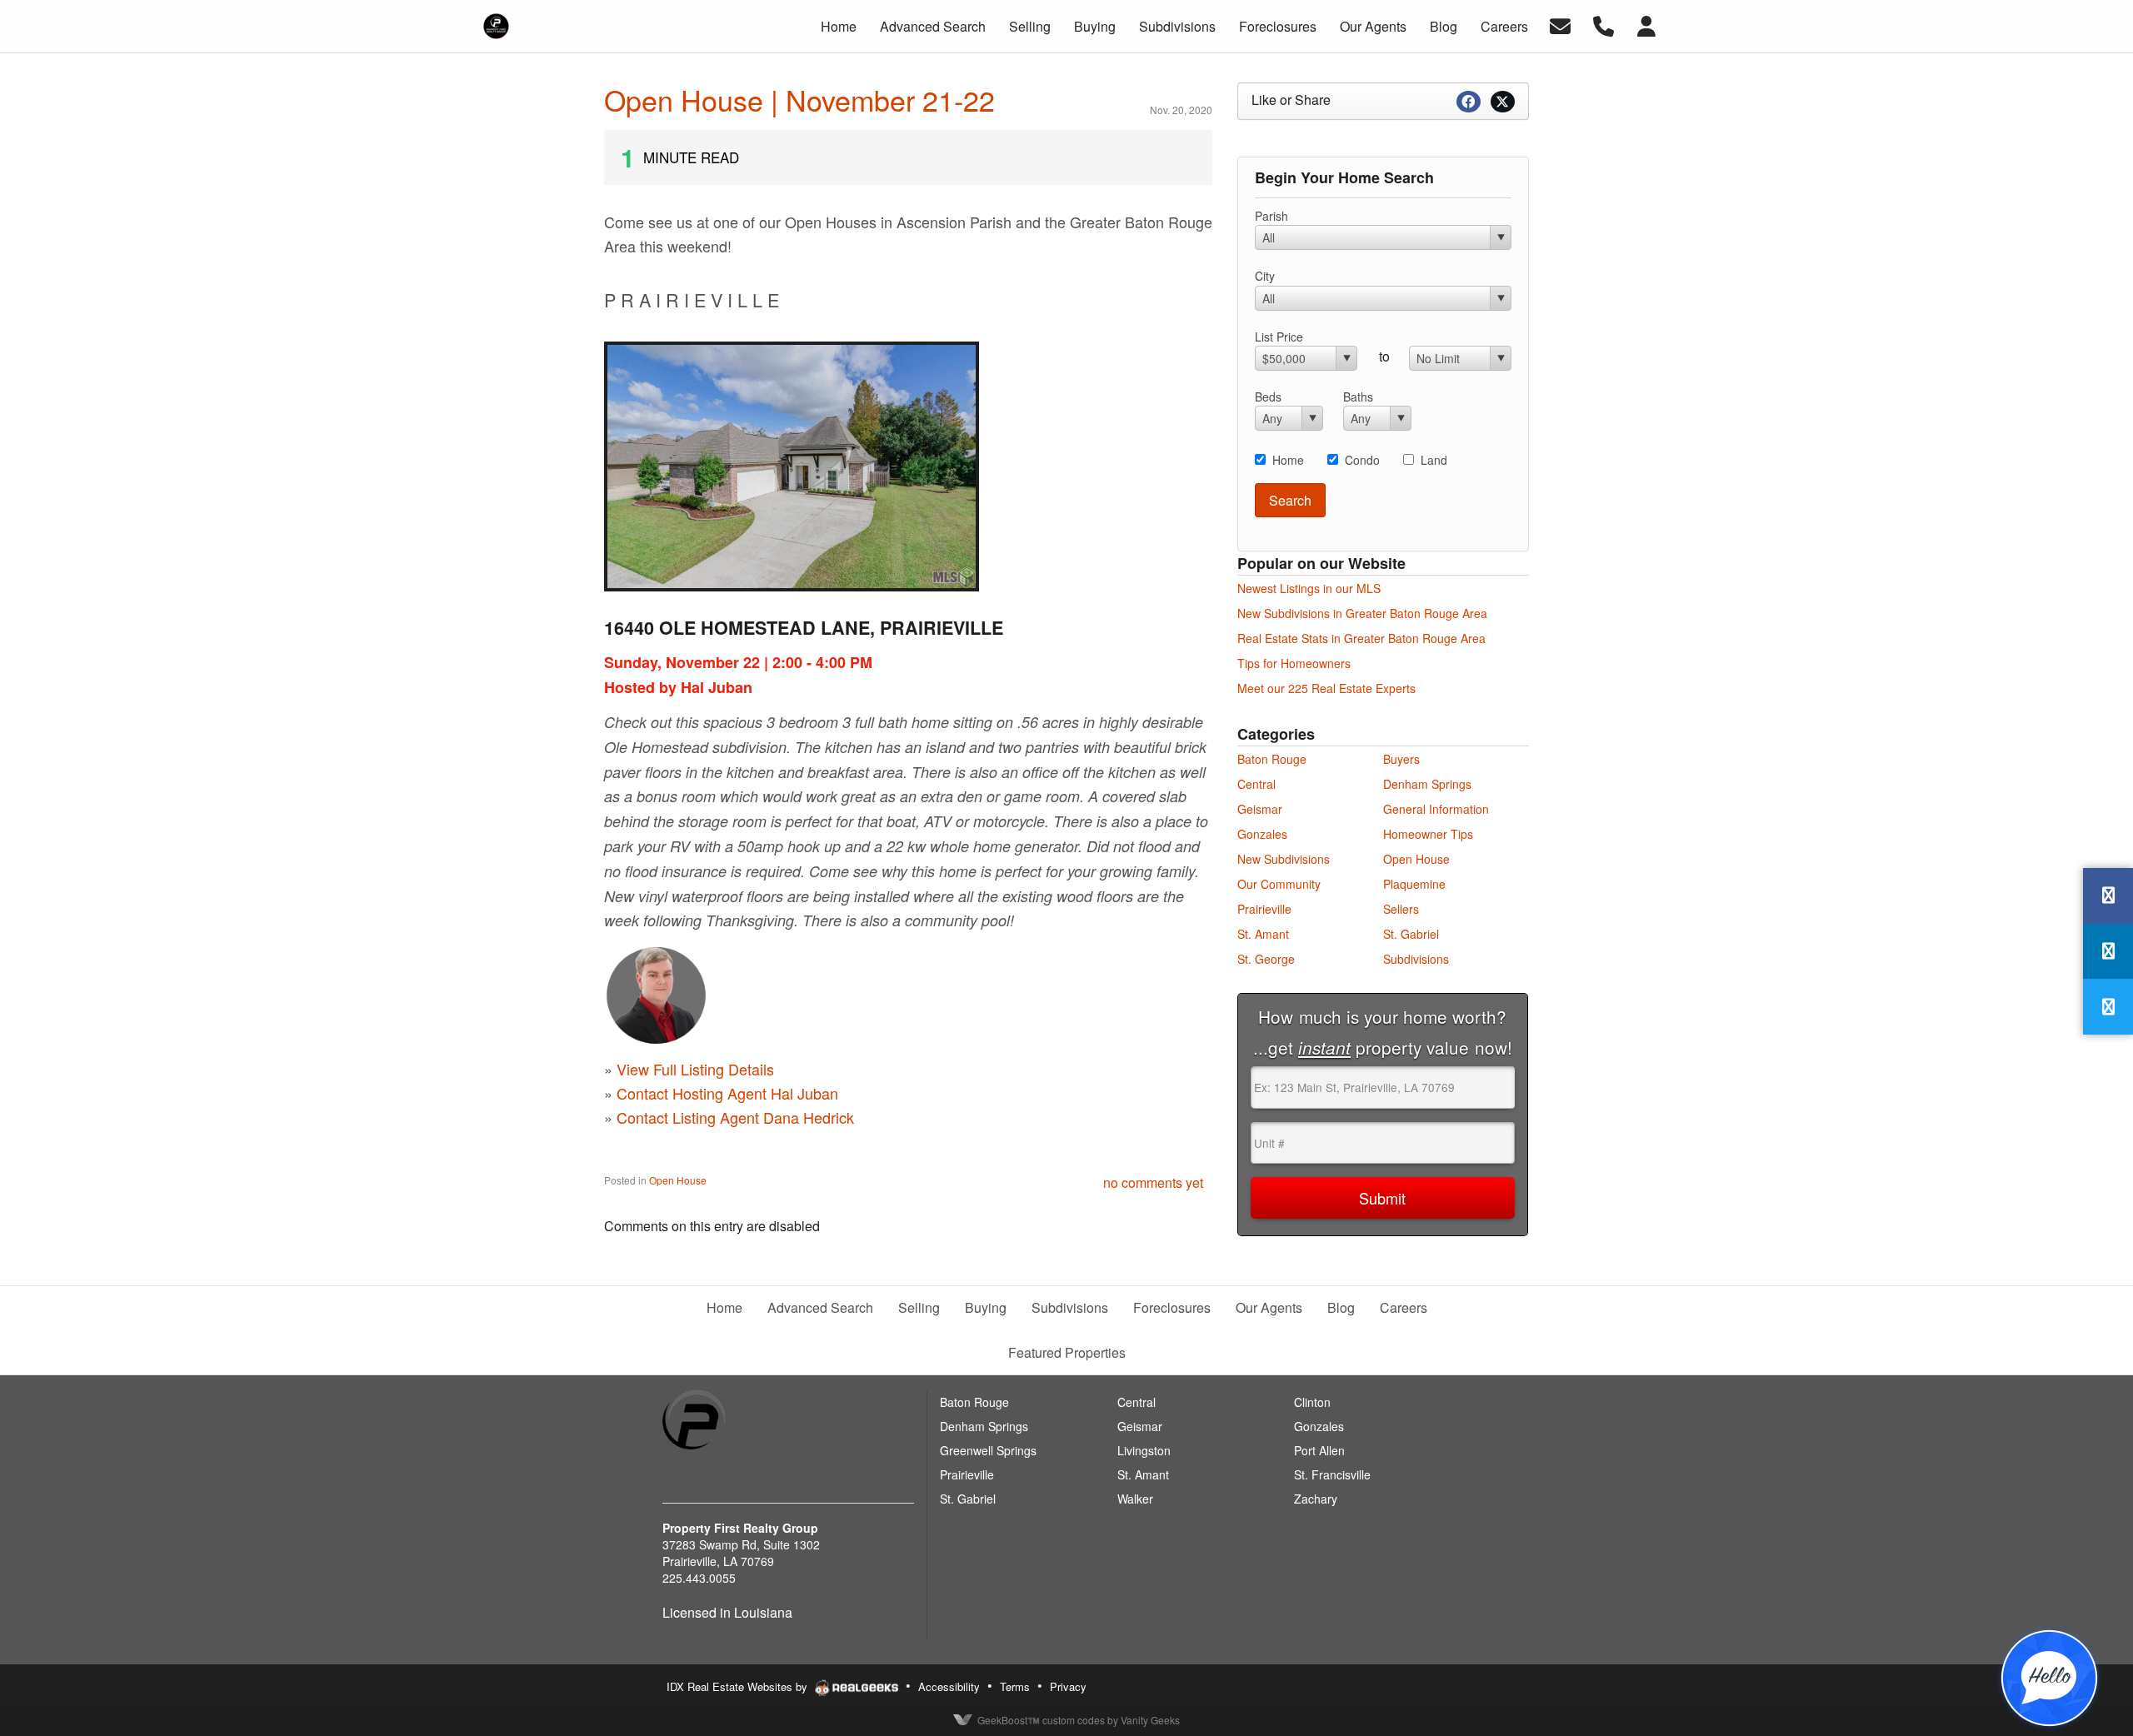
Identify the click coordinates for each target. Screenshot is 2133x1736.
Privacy (1068, 1686)
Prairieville (1264, 909)
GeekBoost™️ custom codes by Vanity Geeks (1079, 1720)
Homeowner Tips (1428, 834)
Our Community (1279, 884)
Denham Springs (1427, 784)
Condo (1362, 460)
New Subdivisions (1284, 859)
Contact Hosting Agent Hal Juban (727, 1093)
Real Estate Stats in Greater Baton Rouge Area (1361, 638)
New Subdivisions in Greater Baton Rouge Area (1362, 613)
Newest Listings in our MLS (1309, 588)
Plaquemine (1414, 884)
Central (1256, 784)
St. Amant (1263, 934)
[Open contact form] (1560, 25)
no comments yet (1153, 1182)
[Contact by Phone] (1603, 25)
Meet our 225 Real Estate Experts (1326, 688)
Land (1434, 460)
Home (1288, 460)
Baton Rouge (1272, 759)
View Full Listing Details (695, 1069)
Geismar (1260, 809)
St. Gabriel (1411, 934)
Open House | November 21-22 (799, 100)
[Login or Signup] (1646, 25)
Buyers (1401, 759)
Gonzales (1262, 834)
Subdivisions (1416, 959)
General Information (1436, 809)
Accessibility (949, 1686)
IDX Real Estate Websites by (739, 1686)
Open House (678, 1180)
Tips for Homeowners (1294, 663)
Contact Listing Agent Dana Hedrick (735, 1117)
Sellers (1401, 909)
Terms (1015, 1686)
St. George (1266, 959)
